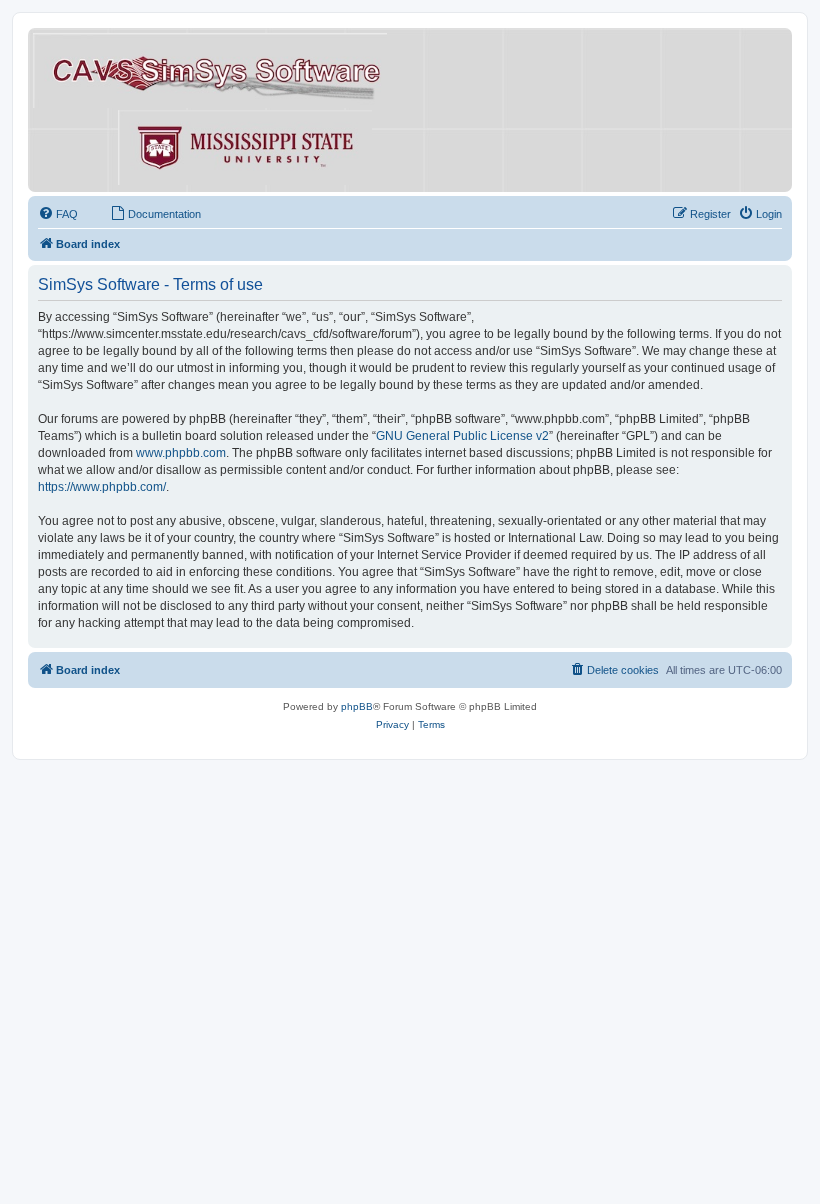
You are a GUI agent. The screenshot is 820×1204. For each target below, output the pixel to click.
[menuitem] (58, 214)
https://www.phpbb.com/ (102, 487)
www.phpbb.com (181, 453)
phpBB (357, 706)
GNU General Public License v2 (462, 436)
